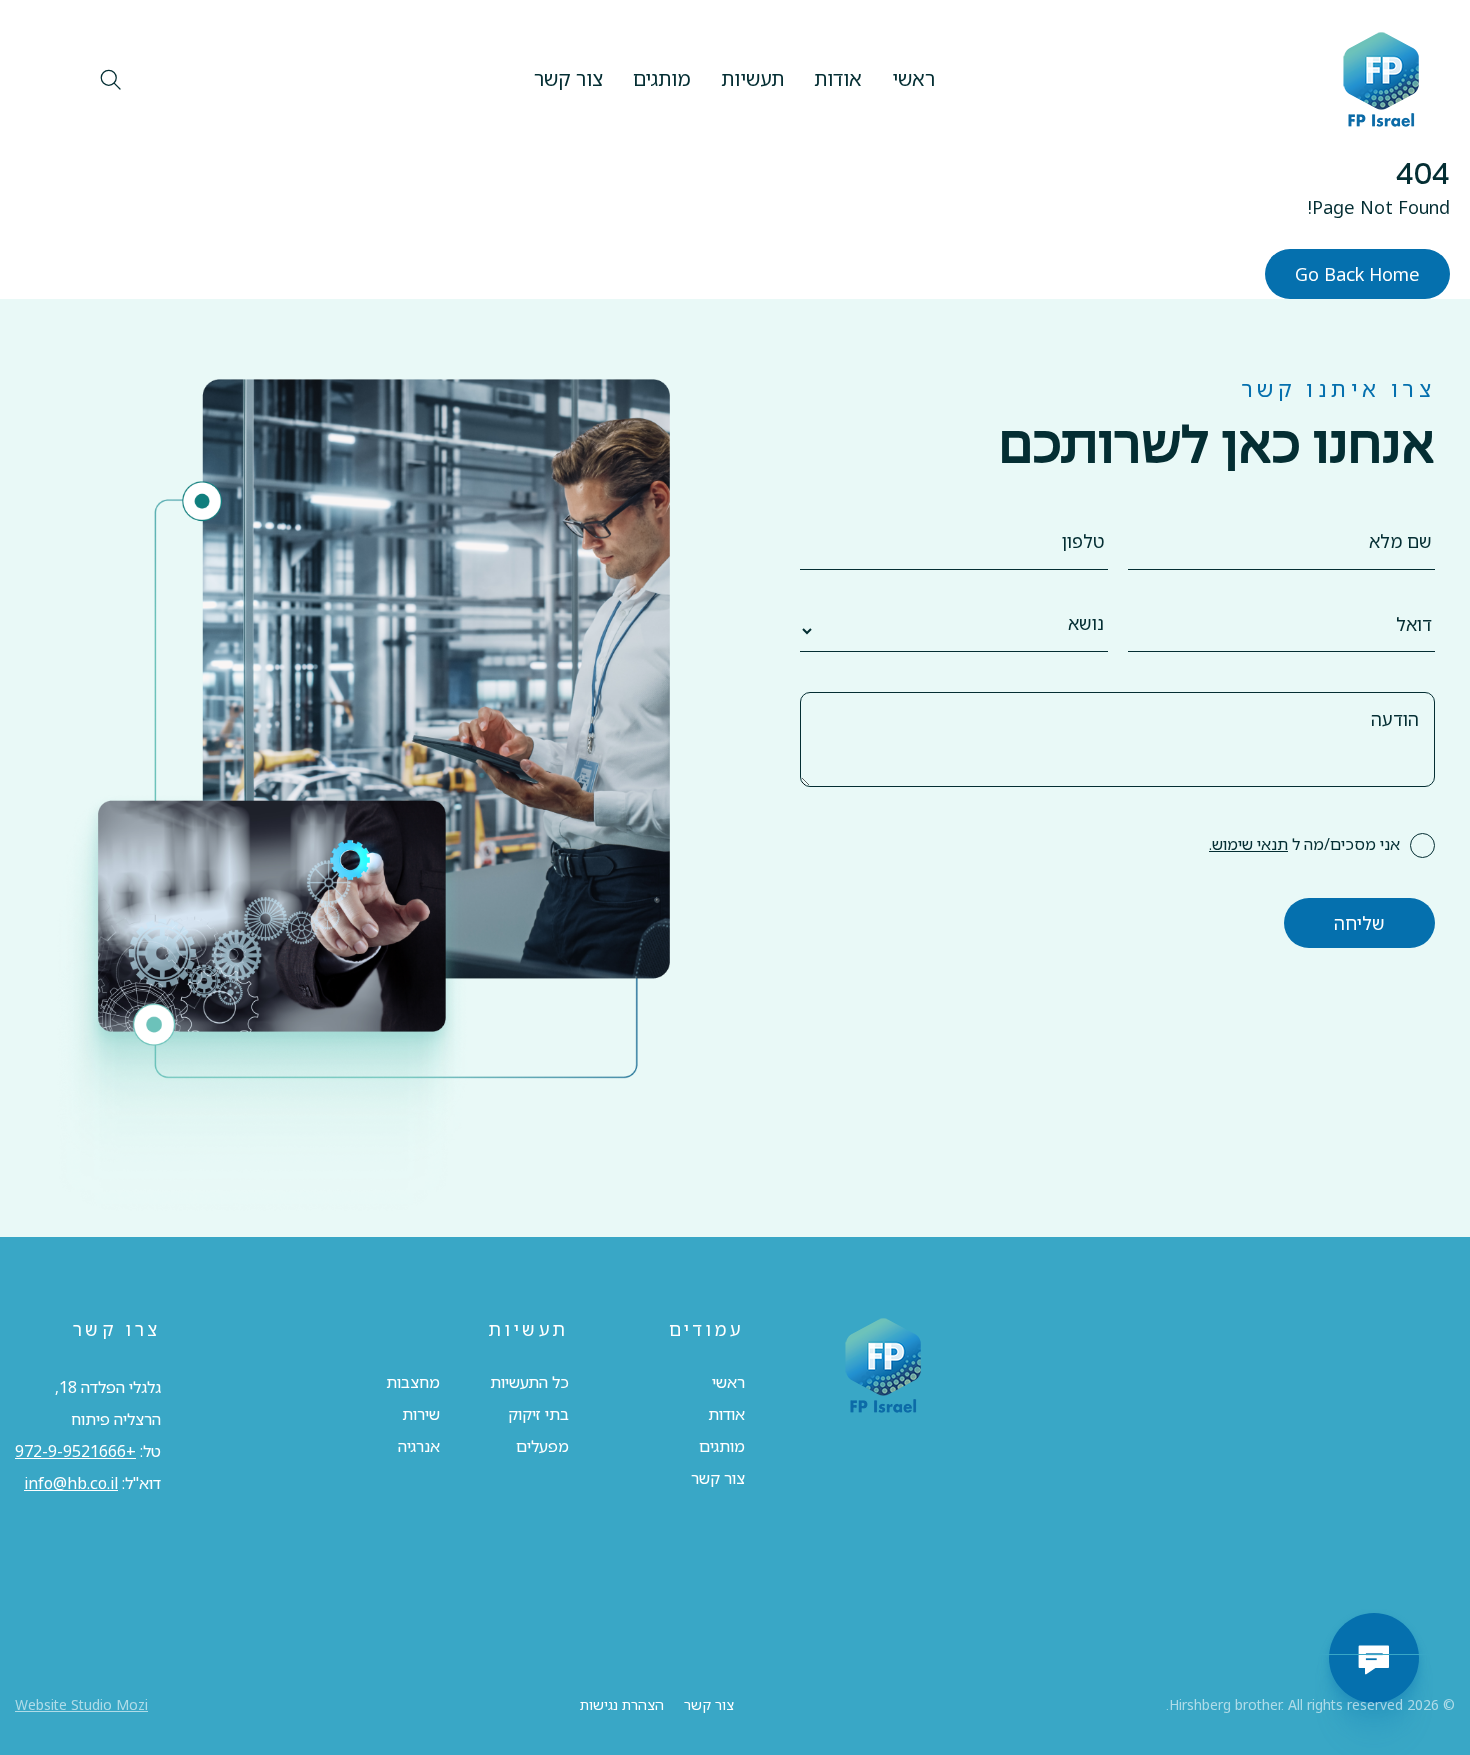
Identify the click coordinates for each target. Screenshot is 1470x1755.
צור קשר (568, 78)
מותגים (662, 78)
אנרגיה (419, 1446)
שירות (421, 1414)
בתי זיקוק (538, 1414)
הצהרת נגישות (622, 1704)
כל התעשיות (529, 1382)
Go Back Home (1357, 274)
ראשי (913, 78)
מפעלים (542, 1446)
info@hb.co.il (71, 1483)
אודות (838, 78)
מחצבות (413, 1382)
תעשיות (752, 78)
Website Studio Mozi (81, 1704)
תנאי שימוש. (1248, 844)
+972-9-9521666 (75, 1451)
